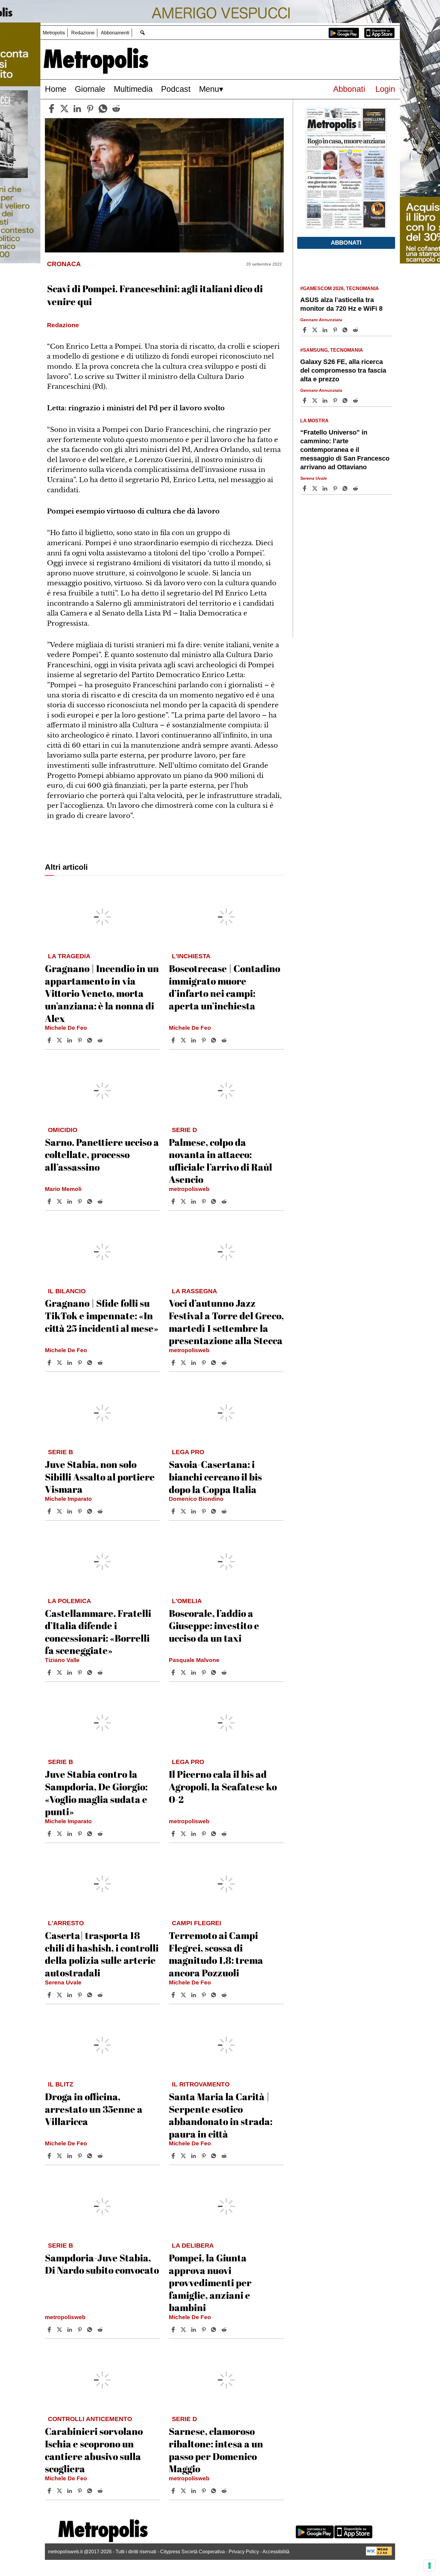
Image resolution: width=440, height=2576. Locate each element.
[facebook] (51, 109)
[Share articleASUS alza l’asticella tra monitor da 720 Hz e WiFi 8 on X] (315, 330)
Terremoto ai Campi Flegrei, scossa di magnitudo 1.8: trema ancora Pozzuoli (216, 1954)
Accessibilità (276, 2552)
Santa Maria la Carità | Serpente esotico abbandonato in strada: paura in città (221, 2115)
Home (56, 89)
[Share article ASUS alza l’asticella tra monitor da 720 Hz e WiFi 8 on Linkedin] (326, 330)
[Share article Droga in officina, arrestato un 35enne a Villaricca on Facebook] (50, 2156)
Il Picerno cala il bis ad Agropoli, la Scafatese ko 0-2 (223, 1786)
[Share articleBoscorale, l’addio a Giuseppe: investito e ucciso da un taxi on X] (184, 1672)
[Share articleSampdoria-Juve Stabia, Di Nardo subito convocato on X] (60, 2330)
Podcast (176, 89)
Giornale (90, 89)
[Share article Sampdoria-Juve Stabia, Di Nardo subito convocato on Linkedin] (70, 2330)
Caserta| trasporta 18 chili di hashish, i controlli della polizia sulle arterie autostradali (102, 1954)
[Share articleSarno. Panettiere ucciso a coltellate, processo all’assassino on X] (60, 1201)
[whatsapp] (103, 109)
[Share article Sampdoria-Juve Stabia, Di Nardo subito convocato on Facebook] (50, 2330)
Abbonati (349, 89)
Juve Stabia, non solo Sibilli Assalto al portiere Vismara (100, 1477)
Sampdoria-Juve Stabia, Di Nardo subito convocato (102, 2264)
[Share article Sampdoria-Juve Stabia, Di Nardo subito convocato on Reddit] (101, 2330)
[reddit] (116, 109)
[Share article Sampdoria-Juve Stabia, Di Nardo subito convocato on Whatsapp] (91, 2330)
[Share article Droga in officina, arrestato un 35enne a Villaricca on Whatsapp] (91, 2156)
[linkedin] (77, 109)
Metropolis (54, 33)
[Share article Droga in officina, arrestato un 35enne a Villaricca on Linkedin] (70, 2156)
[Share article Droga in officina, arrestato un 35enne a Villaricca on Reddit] (101, 2156)
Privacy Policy (244, 2552)
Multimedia (133, 89)
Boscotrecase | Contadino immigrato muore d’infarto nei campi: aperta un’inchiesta (224, 987)
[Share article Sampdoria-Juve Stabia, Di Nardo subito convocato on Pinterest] (81, 2330)
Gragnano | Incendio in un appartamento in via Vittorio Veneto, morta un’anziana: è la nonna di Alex (102, 993)
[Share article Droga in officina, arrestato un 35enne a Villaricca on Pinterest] (81, 2156)
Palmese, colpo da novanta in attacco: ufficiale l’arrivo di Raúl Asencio (220, 1161)
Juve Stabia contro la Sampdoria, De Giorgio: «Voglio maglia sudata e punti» (96, 1793)
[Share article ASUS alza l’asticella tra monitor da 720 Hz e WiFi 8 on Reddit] (356, 330)
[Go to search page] (142, 32)
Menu (209, 89)
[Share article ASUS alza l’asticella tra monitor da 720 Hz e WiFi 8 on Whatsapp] (346, 330)
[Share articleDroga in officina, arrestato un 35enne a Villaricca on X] (60, 2156)
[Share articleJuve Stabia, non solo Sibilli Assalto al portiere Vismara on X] (60, 1511)
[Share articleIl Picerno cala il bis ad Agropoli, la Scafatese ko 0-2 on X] (184, 1834)
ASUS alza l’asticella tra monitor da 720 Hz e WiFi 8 (341, 304)
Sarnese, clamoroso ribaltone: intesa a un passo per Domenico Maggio (216, 2450)
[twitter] (64, 109)
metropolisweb (189, 1189)
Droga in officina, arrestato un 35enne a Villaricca (94, 2109)
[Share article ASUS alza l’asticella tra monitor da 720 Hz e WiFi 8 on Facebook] (305, 330)
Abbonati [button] (346, 243)
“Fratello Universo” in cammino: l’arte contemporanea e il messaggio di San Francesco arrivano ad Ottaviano (345, 450)
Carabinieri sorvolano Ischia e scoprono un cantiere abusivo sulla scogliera (94, 2450)
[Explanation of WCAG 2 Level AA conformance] (379, 2554)
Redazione (83, 33)
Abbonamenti (115, 33)
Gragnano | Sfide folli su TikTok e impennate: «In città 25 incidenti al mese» (102, 1315)
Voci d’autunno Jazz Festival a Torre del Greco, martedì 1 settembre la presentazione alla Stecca (226, 1322)
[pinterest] (90, 109)
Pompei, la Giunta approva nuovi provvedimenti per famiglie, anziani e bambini (210, 2282)
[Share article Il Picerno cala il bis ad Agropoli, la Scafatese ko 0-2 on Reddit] (225, 1834)
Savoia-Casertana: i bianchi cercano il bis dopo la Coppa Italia (215, 1477)
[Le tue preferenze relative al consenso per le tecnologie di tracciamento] (430, 2566)
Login (385, 89)
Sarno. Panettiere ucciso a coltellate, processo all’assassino (102, 1154)
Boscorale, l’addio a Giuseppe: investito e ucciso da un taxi (214, 1626)
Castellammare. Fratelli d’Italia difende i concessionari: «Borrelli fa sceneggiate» (98, 1632)
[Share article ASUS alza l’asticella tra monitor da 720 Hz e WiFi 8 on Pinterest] (336, 330)
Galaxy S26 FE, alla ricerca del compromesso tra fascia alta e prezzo (343, 370)
